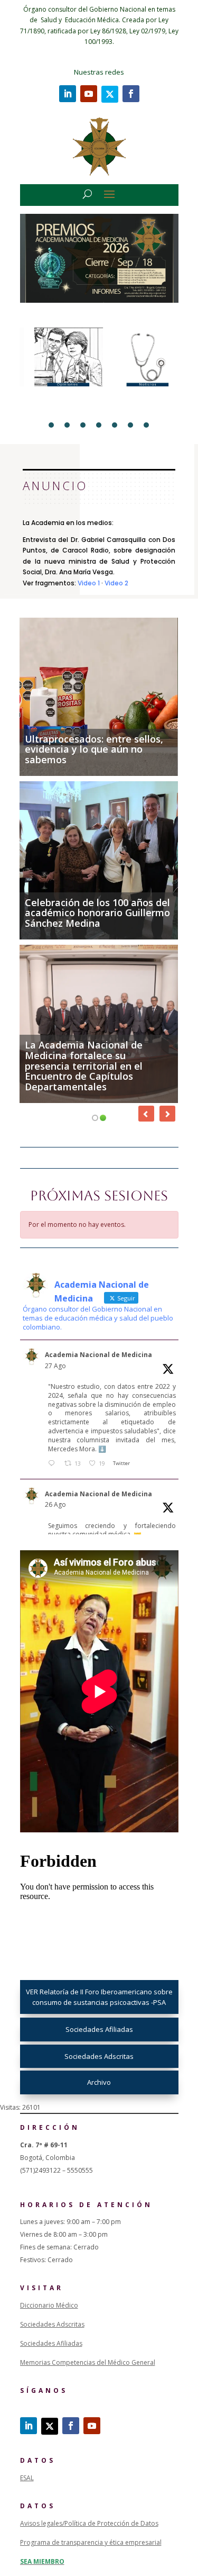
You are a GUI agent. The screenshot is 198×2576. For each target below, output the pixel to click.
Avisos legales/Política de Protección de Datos (89, 2523)
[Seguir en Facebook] (131, 94)
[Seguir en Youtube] (89, 94)
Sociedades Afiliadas (99, 2029)
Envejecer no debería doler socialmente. (87, 918)
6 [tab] (130, 425)
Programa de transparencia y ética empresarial (91, 2542)
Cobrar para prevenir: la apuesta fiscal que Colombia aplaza (91, 749)
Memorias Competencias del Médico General (88, 2362)
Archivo (99, 2082)
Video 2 (116, 583)
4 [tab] (99, 425)
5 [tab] (115, 425)
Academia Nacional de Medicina (98, 1355)
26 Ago (55, 1504)
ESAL (27, 2478)
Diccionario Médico (49, 2305)
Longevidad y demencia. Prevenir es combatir (81, 1081)
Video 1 (89, 583)
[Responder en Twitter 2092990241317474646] (54, 1464)
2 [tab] (67, 425)
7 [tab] (146, 425)
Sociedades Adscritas (99, 2056)
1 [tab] (51, 425)
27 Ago (55, 1366)
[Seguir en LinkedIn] (68, 94)
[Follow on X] (110, 94)
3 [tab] (83, 425)
